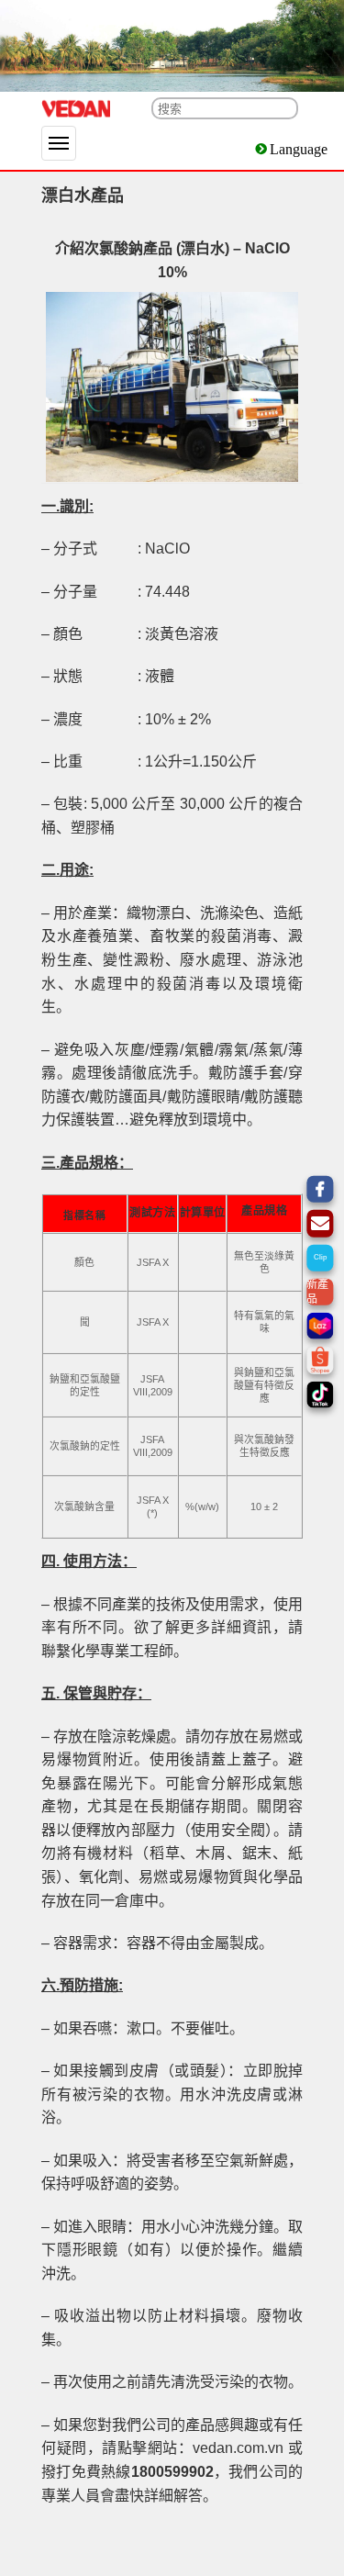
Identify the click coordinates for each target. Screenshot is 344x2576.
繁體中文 (297, 149)
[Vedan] (76, 109)
